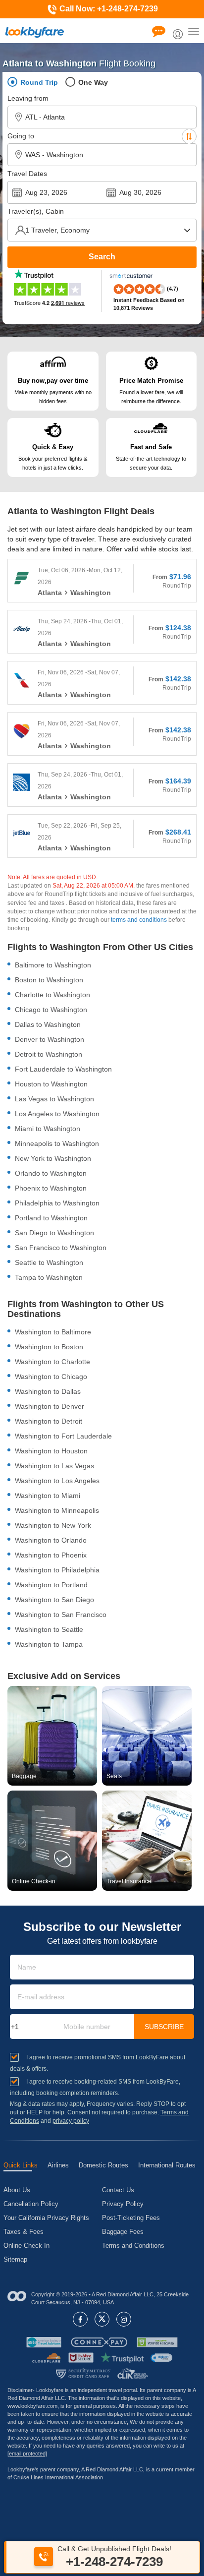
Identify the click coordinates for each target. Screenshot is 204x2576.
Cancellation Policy (31, 2204)
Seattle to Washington (49, 1262)
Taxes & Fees (24, 2232)
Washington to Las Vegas (54, 1466)
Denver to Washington (50, 1039)
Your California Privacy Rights (46, 2218)
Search (102, 257)
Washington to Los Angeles (57, 1481)
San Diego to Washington (54, 1233)
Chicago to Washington (51, 1010)
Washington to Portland (51, 1585)
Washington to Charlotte (52, 1362)
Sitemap (15, 2259)
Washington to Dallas (48, 1391)
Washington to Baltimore (53, 1332)
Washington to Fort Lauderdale (63, 1436)
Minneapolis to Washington (57, 1143)
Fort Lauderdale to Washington (63, 1069)
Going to (21, 136)
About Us (17, 2190)
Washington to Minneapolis (57, 1510)
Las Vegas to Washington (54, 1099)
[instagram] (124, 2319)
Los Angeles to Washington (57, 1114)
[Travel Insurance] (147, 1840)
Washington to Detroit (49, 1421)
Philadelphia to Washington (57, 1203)
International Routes (167, 2165)
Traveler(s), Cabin (36, 211)
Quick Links (21, 2165)
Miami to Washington (48, 1129)
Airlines (58, 2165)
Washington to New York (53, 1525)
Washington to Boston (49, 1347)
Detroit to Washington (49, 1054)
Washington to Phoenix (51, 1555)
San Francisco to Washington (61, 1248)
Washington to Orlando (51, 1540)
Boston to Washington (49, 980)
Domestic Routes (103, 2165)
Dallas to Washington (48, 1024)
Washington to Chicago (51, 1377)
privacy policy (71, 2121)
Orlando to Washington (51, 1173)
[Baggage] (52, 1736)
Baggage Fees (123, 2232)
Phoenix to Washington (51, 1188)
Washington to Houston (51, 1451)
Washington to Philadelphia (57, 1570)
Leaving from (28, 98)
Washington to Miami (48, 1496)
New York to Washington (53, 1158)
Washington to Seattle (49, 1629)
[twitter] (102, 2319)
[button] (161, 2358)
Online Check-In (26, 2246)
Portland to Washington (51, 1218)
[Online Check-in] (52, 1840)
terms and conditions (139, 920)
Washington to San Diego (54, 1600)
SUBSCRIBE (164, 2027)
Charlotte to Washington (52, 995)
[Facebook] (80, 2319)
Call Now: (108, 9)
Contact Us (118, 2190)
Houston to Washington (51, 1084)
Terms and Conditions (133, 2246)
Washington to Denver (50, 1406)
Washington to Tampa (49, 1644)
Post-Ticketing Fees (131, 2218)
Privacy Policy (123, 2204)
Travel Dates (27, 174)
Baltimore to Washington (53, 965)
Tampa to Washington (49, 1277)
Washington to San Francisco (61, 1615)
